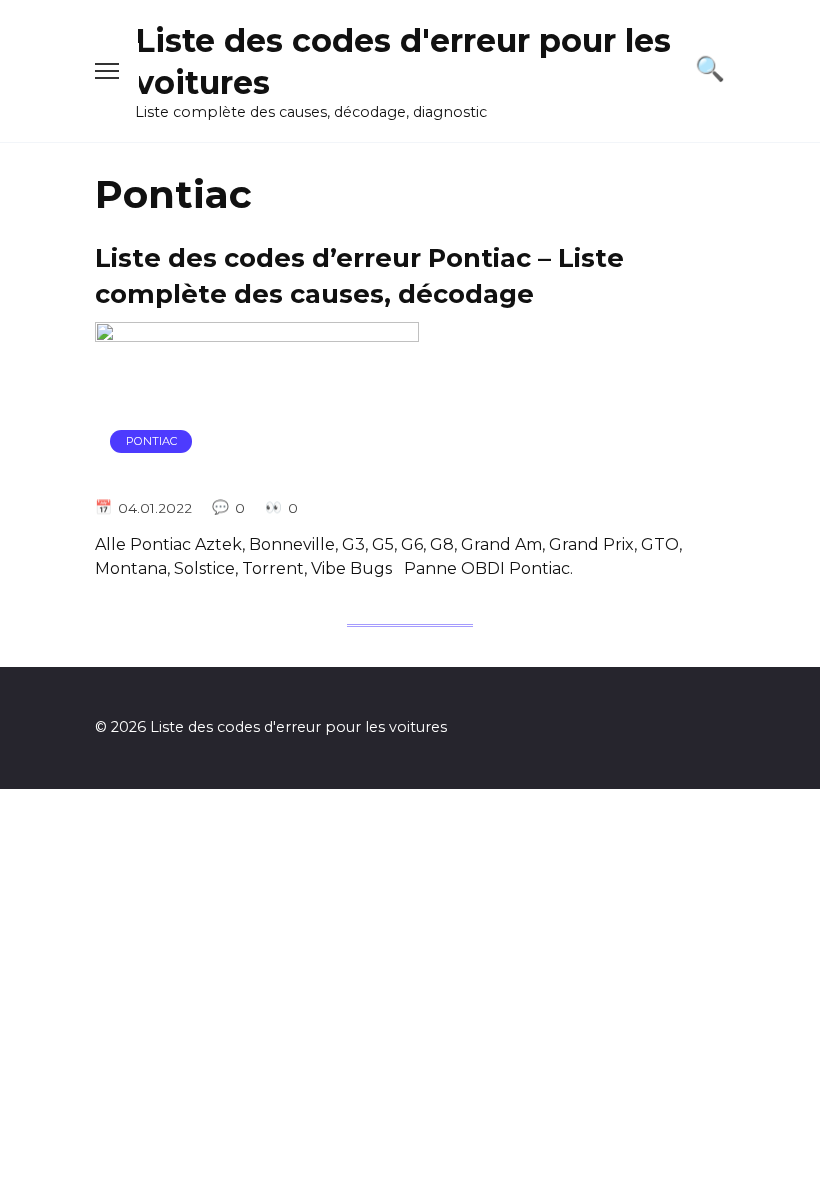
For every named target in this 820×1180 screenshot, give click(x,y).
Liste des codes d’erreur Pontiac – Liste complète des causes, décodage (359, 275)
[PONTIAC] (257, 469)
